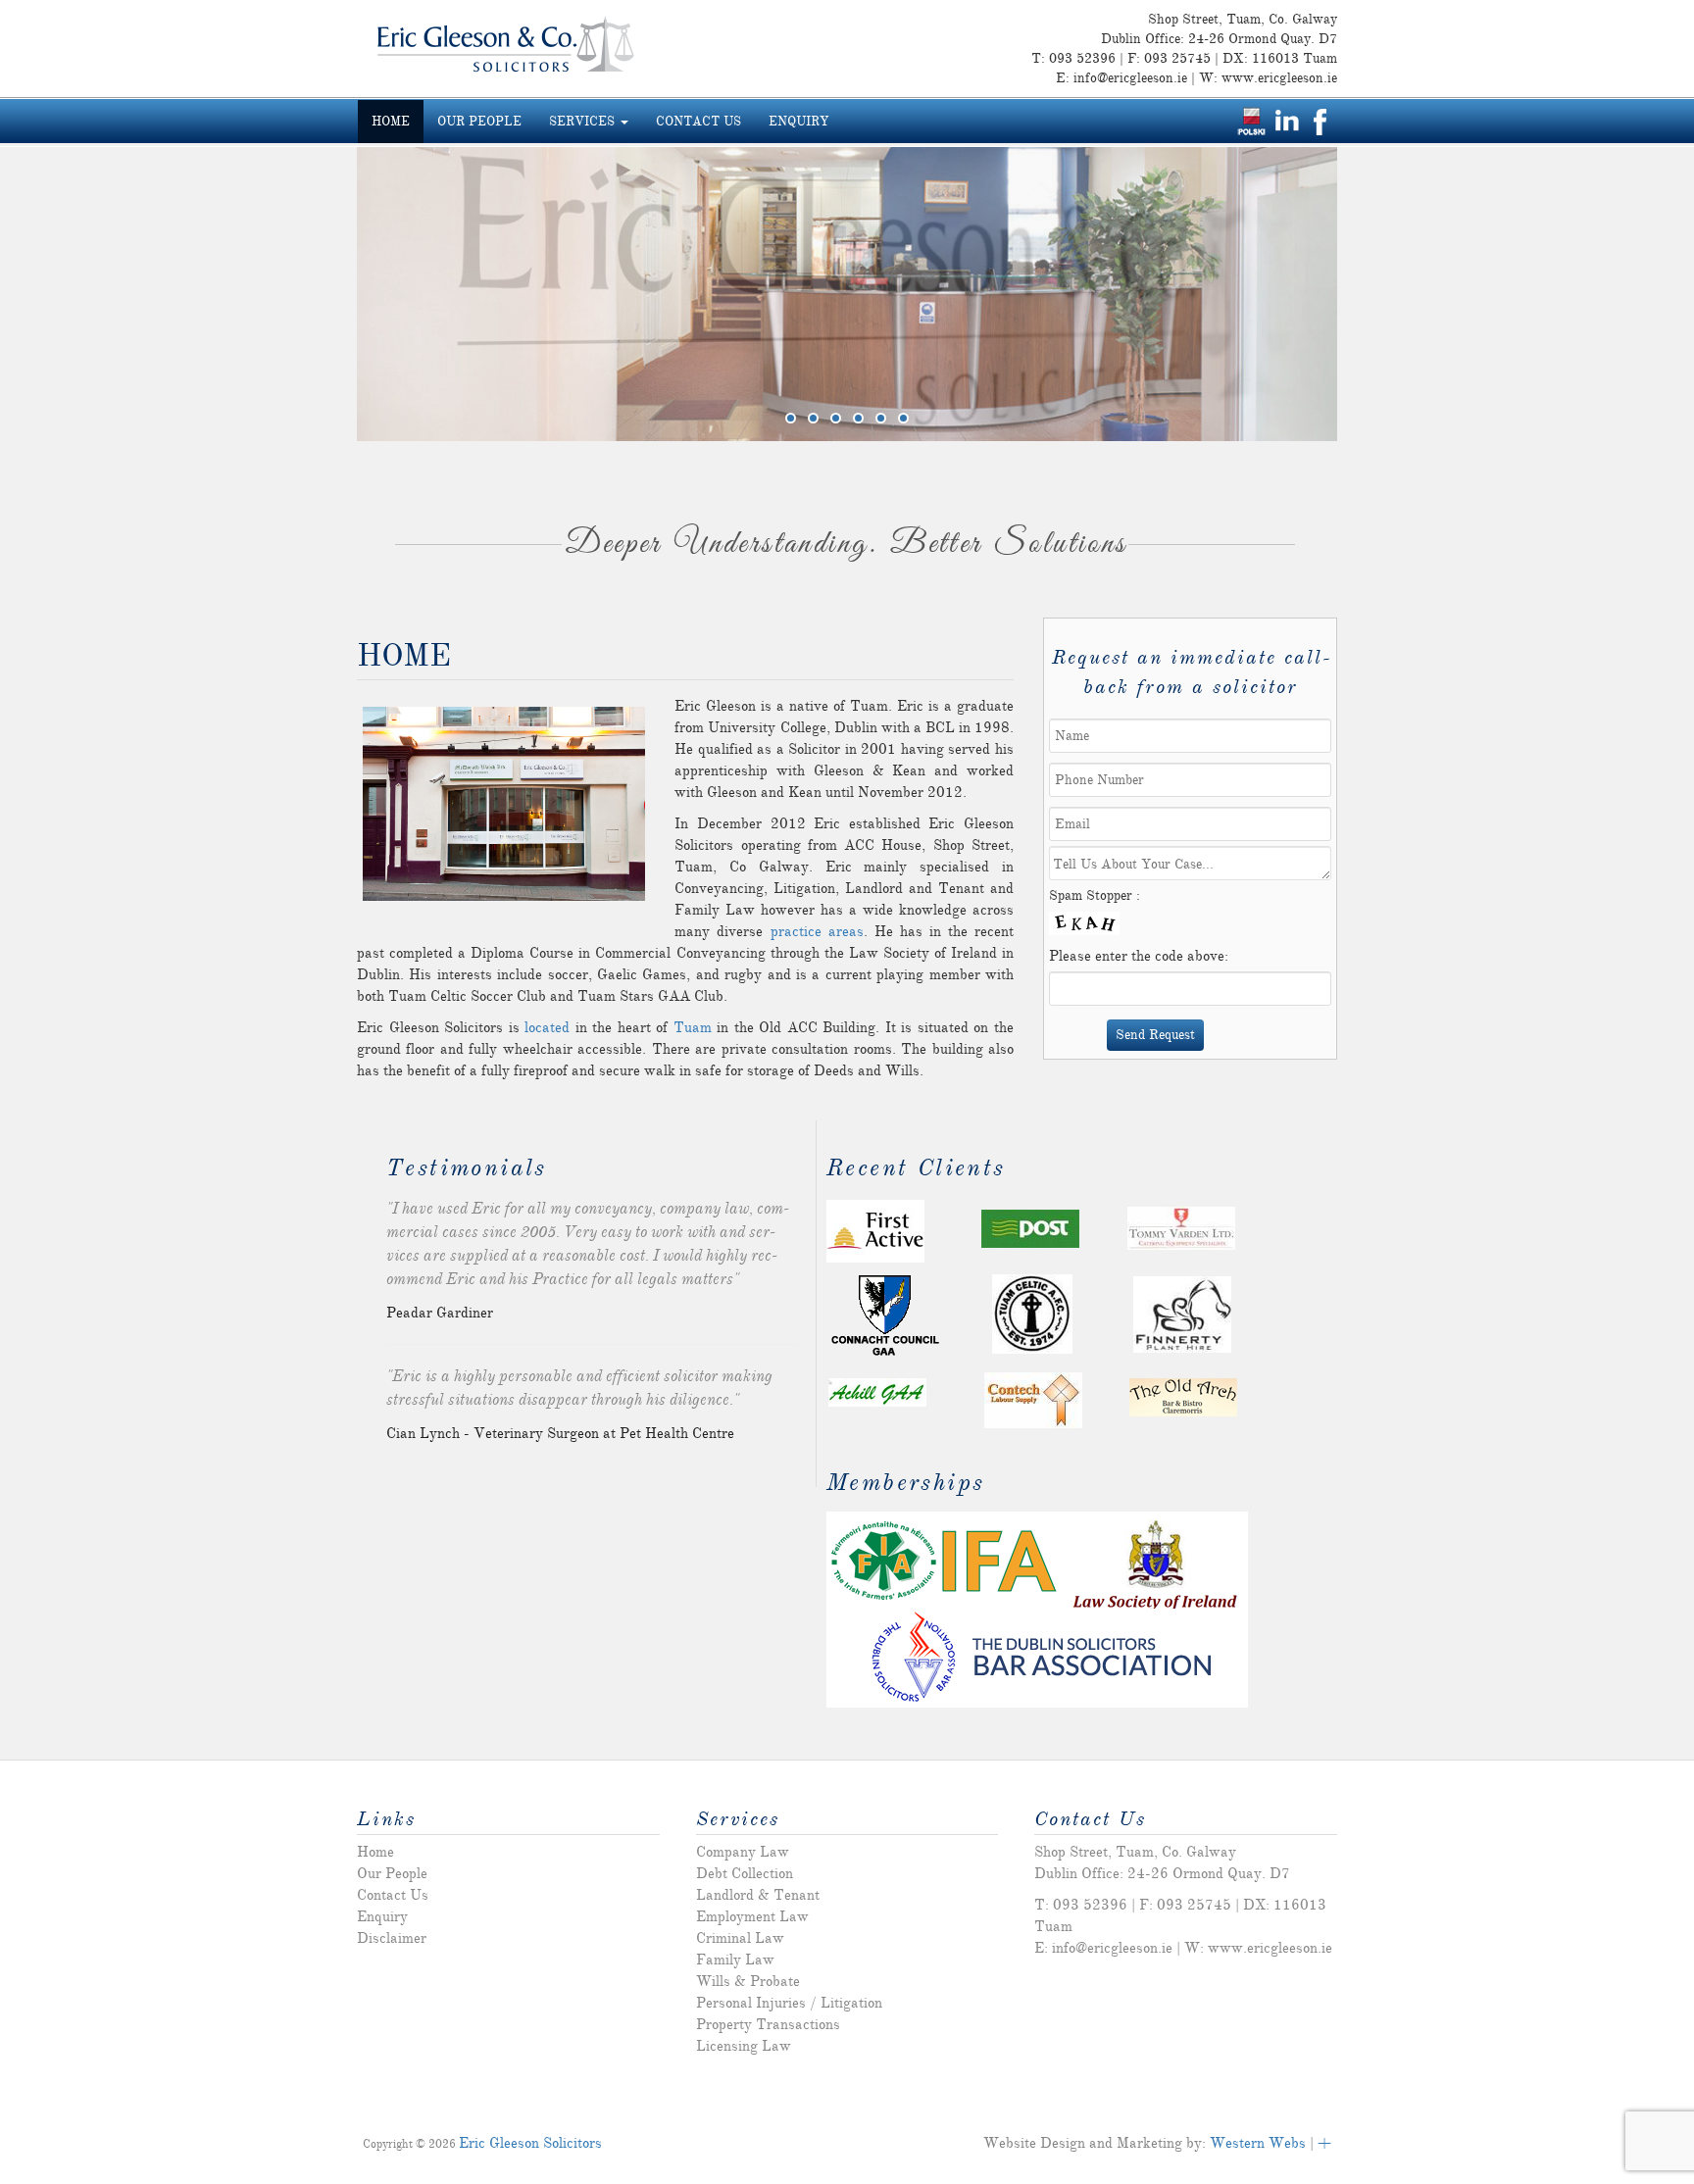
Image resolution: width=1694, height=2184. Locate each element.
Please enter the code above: (1139, 956)
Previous (381, 289)
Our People (479, 122)
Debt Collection (745, 1873)
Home (391, 122)
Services (584, 122)
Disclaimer (392, 1938)
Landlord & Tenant (758, 1895)
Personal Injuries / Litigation (789, 2003)
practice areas (817, 931)
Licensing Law (744, 2046)
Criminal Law (740, 1938)
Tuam (693, 1027)
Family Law (735, 1960)
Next (1313, 289)
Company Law (743, 1852)
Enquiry (798, 122)
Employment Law (752, 1916)
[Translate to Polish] (1251, 120)
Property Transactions (768, 2024)
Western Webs (1258, 2143)
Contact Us (698, 122)
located (547, 1027)
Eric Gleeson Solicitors (530, 2143)
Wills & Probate (748, 1981)
